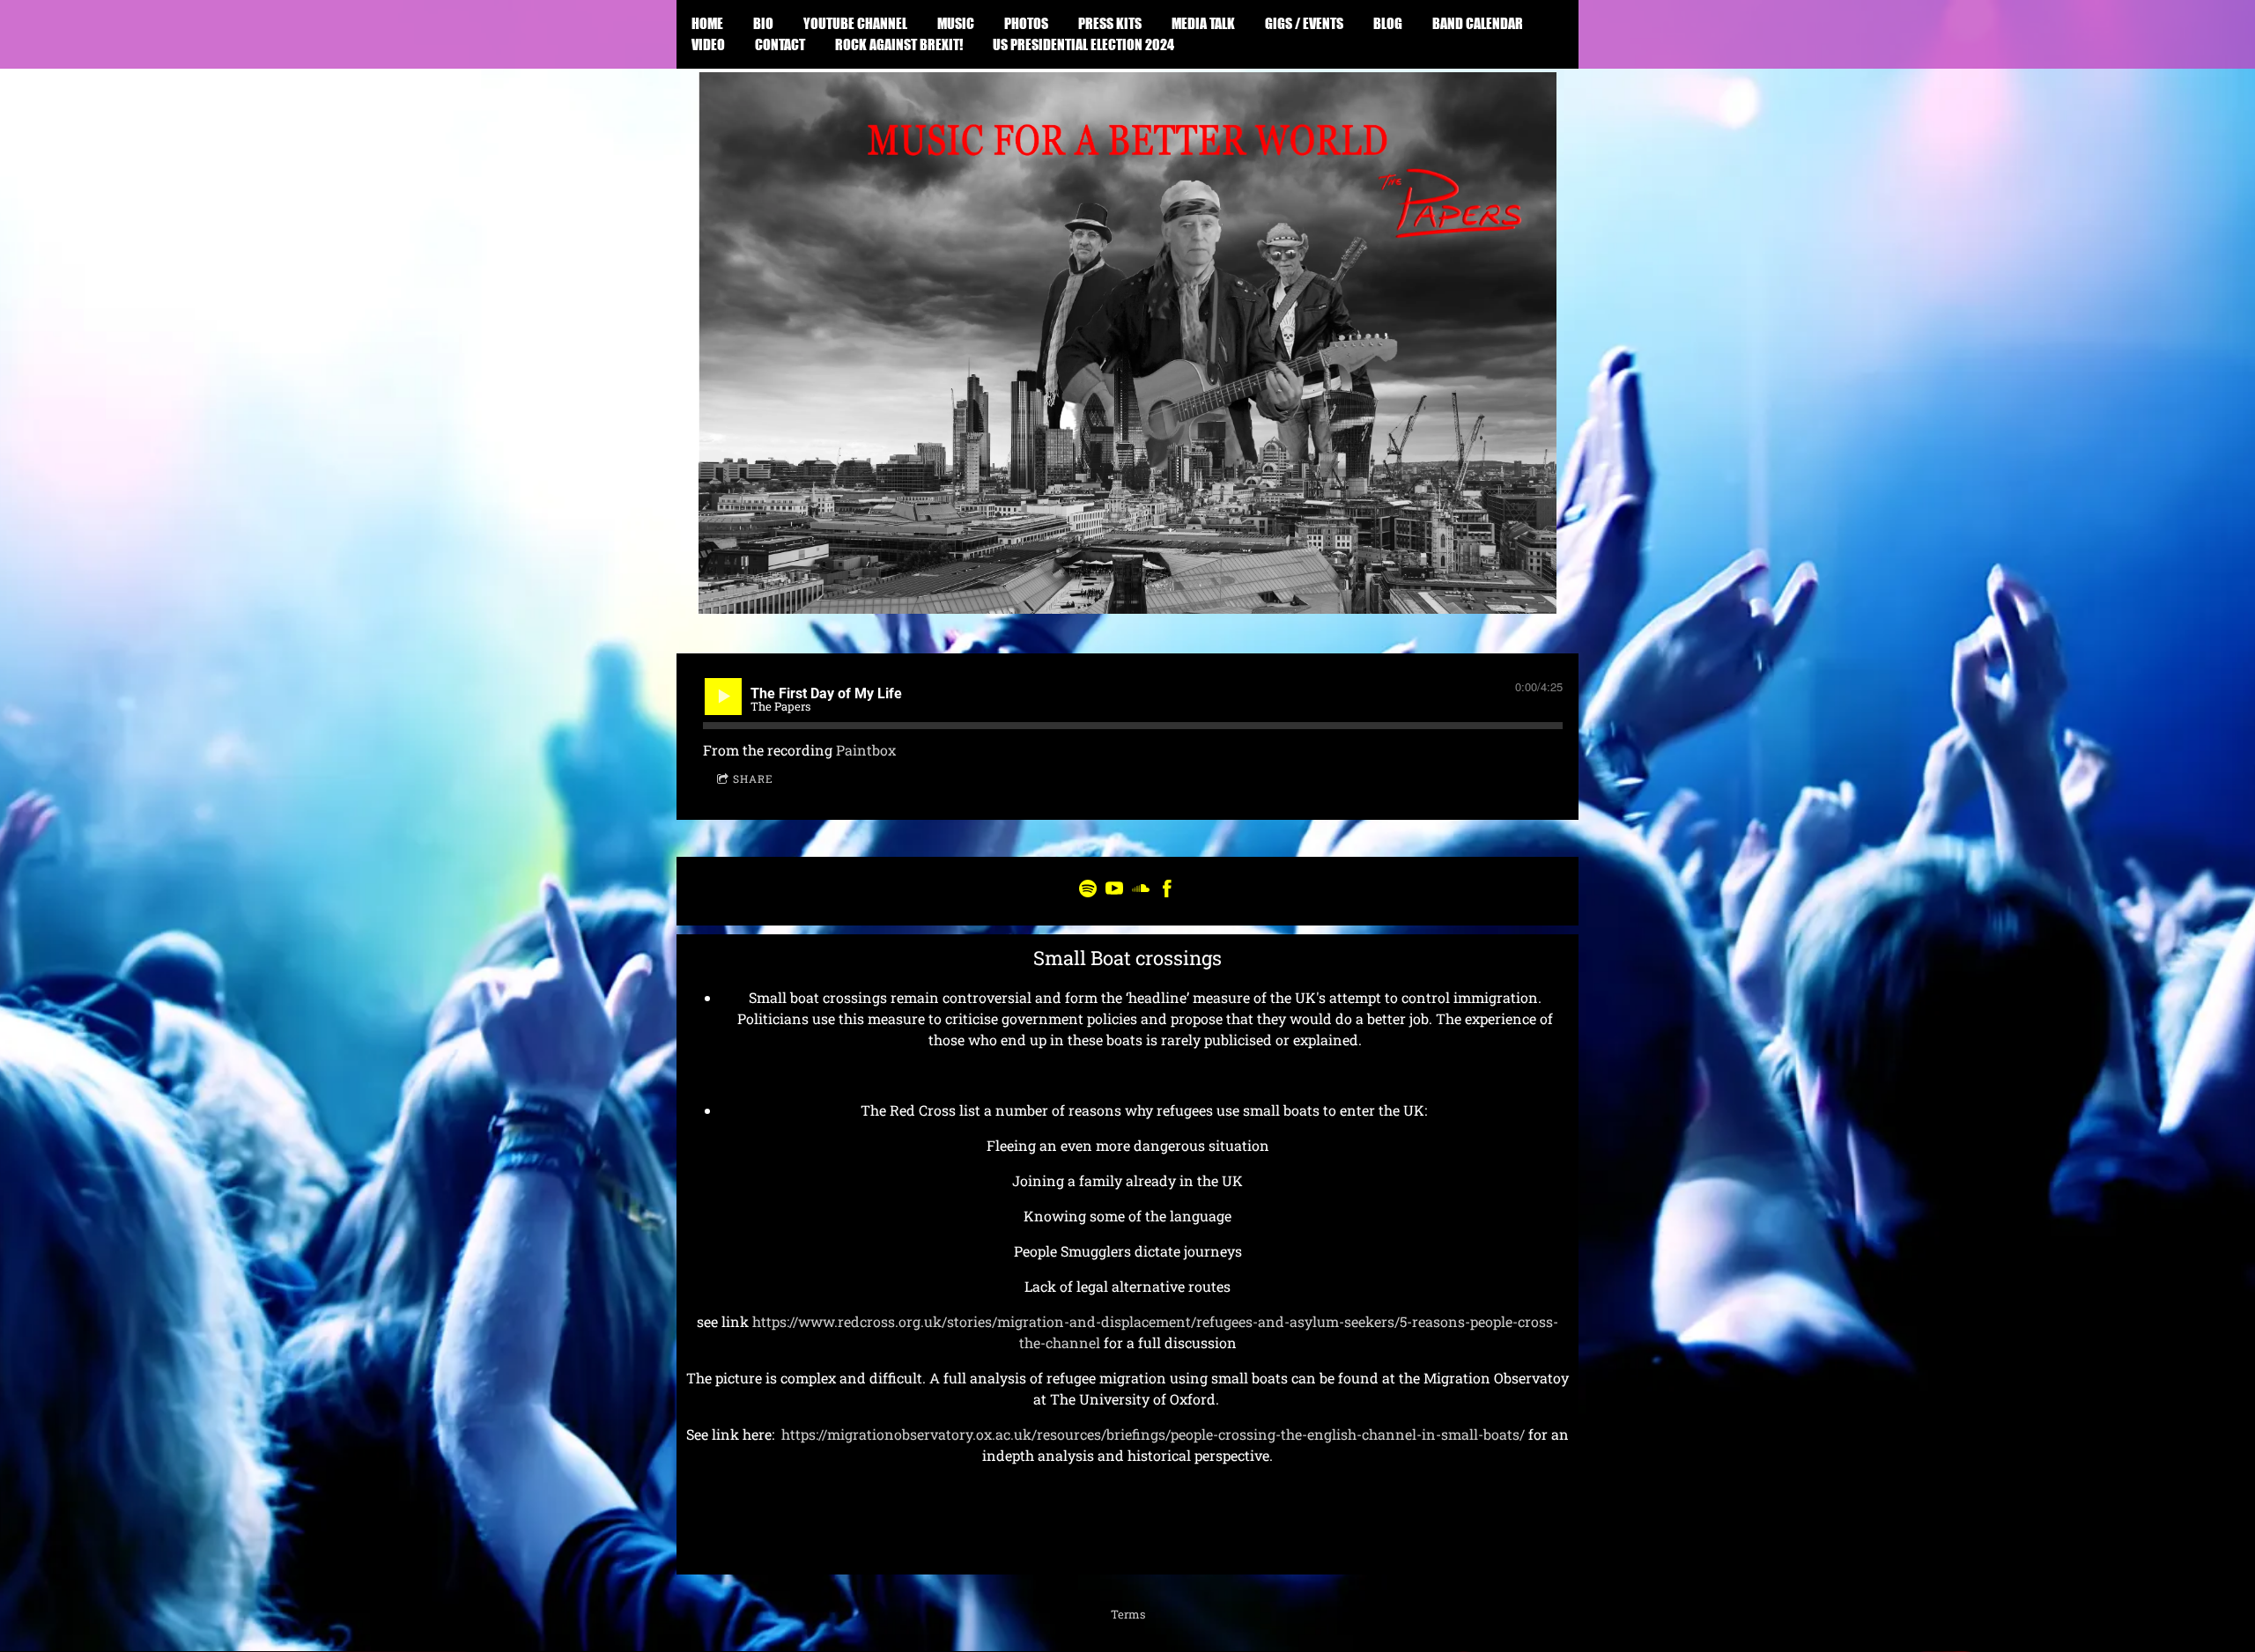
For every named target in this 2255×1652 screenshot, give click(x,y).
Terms (1128, 1614)
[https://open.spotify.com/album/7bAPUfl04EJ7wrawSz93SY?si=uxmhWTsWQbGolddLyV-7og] (1088, 891)
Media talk (1203, 23)
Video (708, 44)
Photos (1026, 23)
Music (956, 23)
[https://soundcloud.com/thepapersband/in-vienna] (1141, 891)
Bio (763, 23)
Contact (780, 44)
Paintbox (866, 750)
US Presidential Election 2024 (1083, 44)
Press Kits (1110, 23)
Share (753, 778)
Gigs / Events (1304, 23)
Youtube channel (855, 23)
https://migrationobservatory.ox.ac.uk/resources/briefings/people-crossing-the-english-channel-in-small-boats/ (1153, 1434)
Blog (1388, 23)
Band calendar (1478, 23)
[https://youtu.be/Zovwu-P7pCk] (1114, 891)
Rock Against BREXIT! (899, 44)
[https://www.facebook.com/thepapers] (1167, 891)
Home (707, 23)
